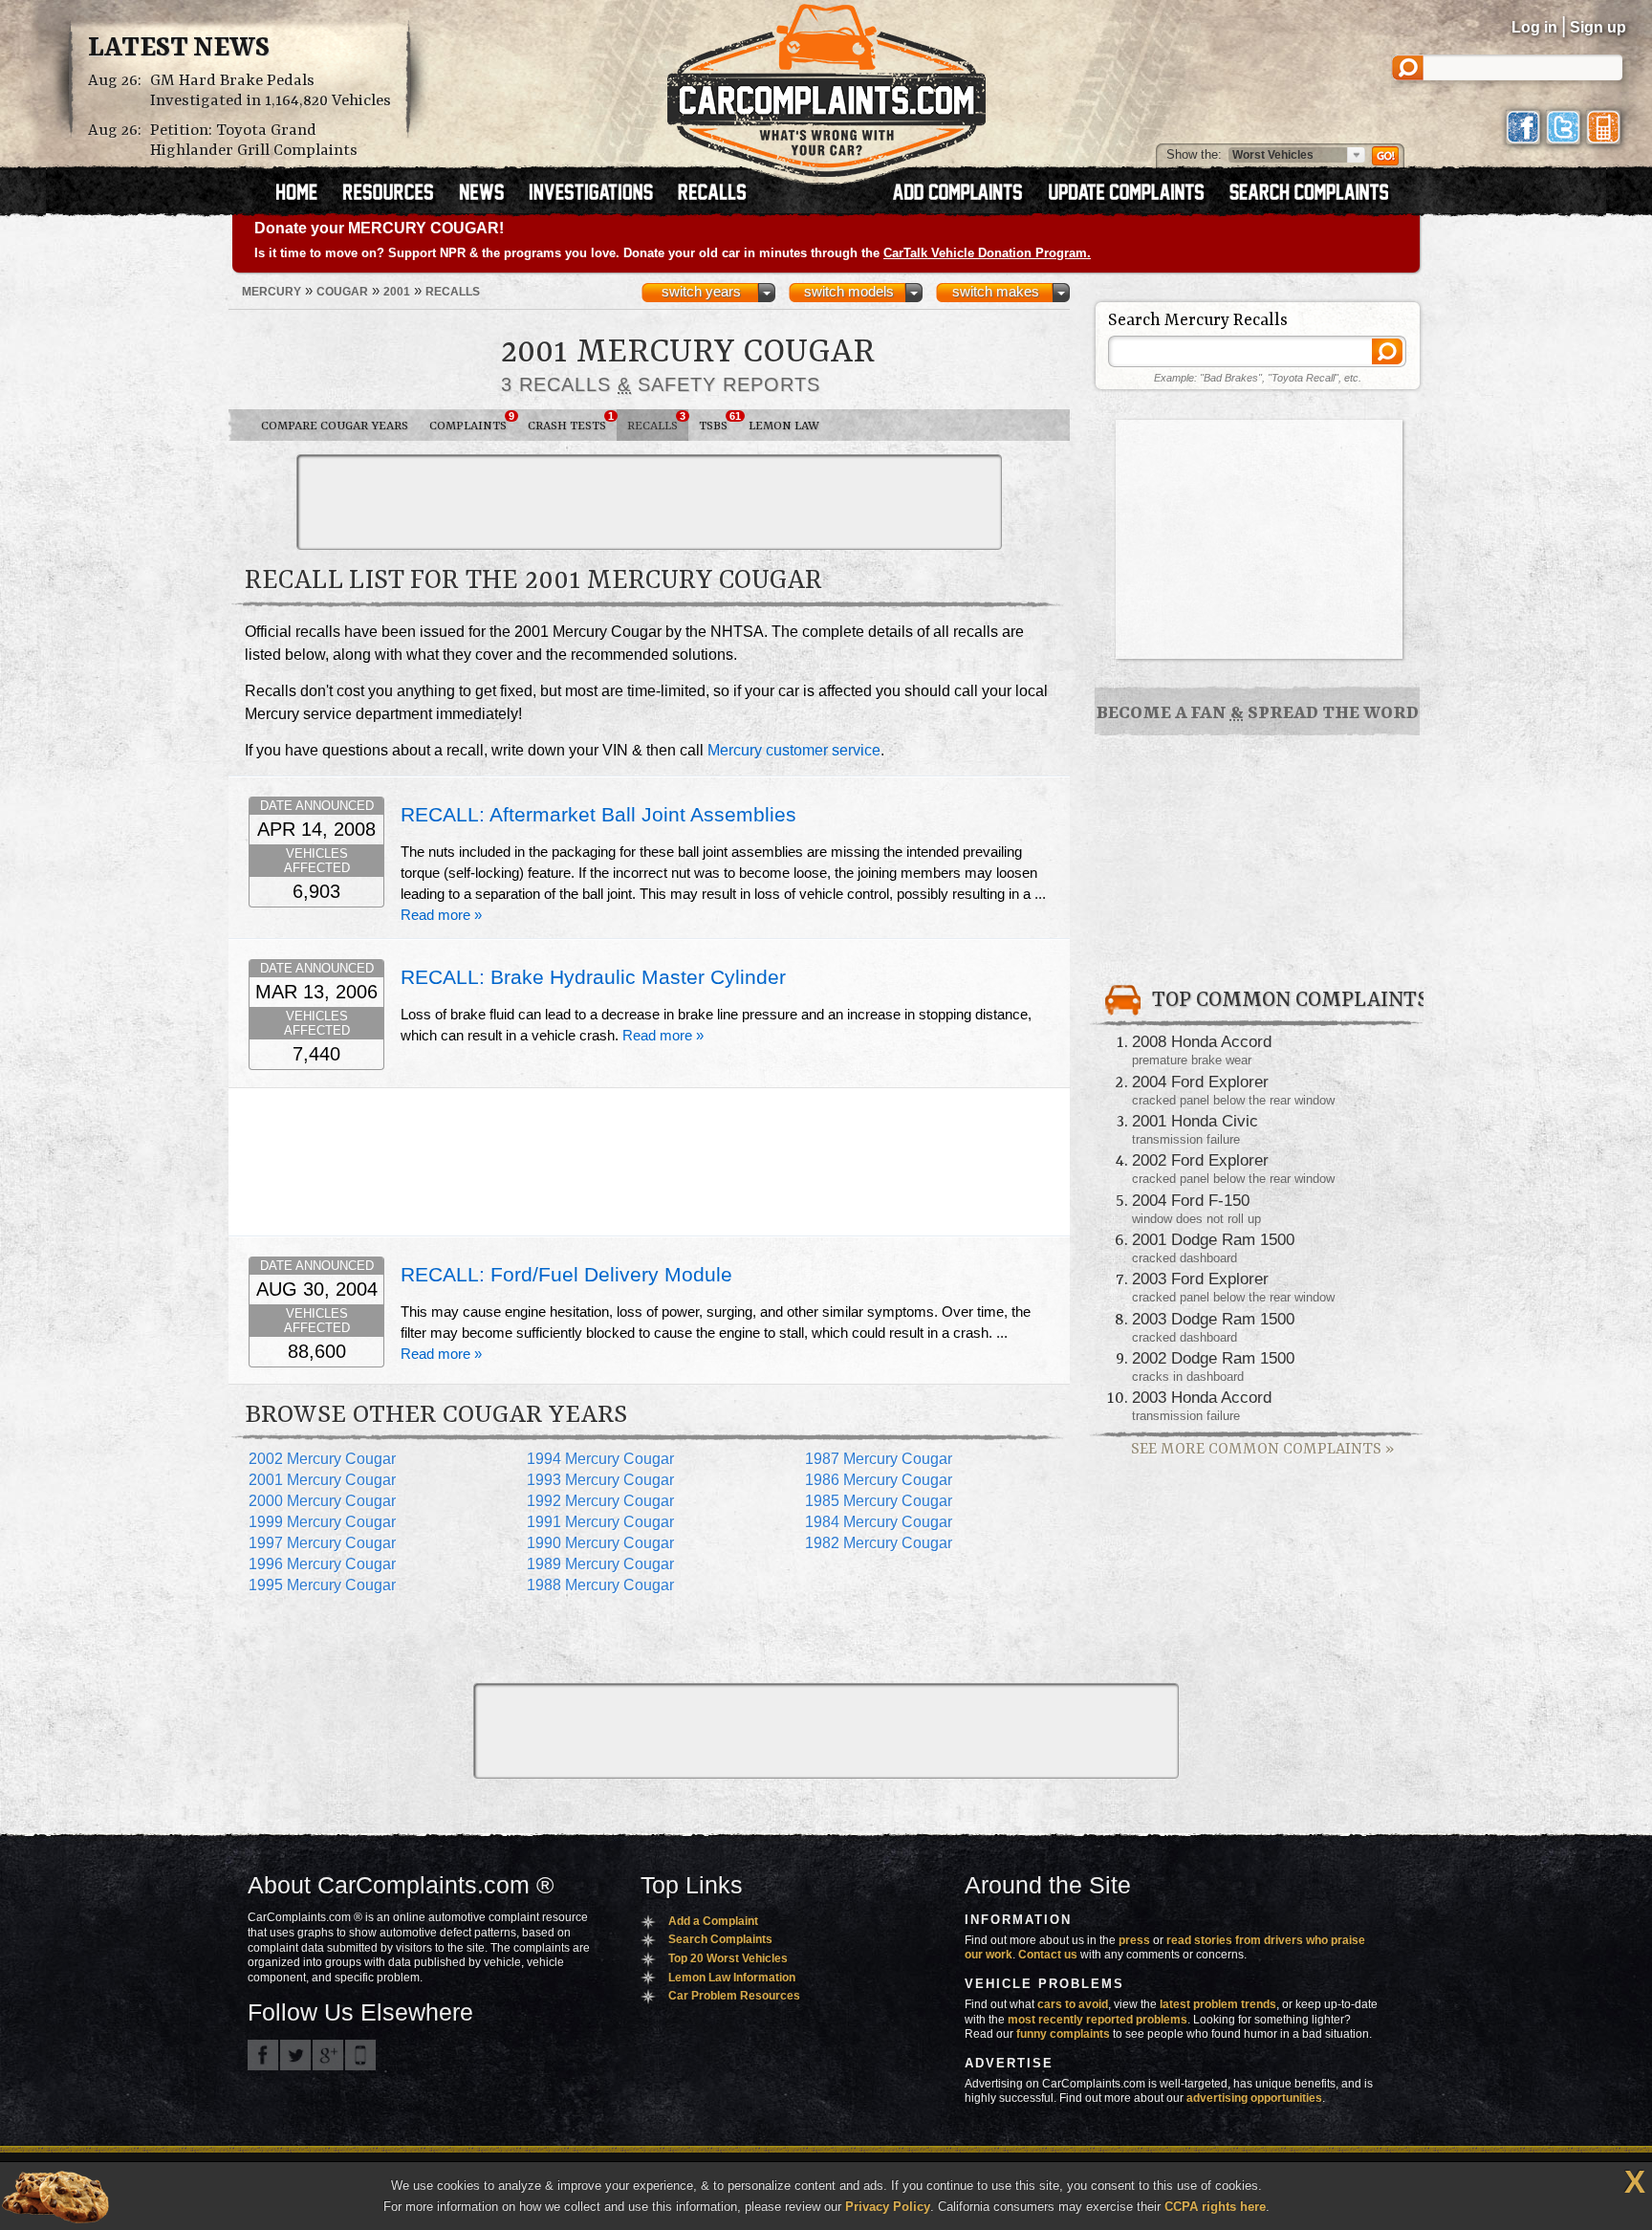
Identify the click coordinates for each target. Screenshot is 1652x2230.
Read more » (441, 915)
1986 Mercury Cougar (879, 1480)
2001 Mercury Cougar (322, 1480)
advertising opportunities (1254, 2098)
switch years (701, 292)
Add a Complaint (713, 1921)
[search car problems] (1317, 194)
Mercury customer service (794, 750)
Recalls (656, 422)
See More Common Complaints (1262, 1449)
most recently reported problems (1098, 2020)
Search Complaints (720, 1939)
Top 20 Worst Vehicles (728, 1958)
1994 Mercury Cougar (600, 1459)
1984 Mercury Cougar (879, 1522)
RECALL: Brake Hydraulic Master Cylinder (593, 977)
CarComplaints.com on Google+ (328, 2055)
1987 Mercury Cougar (879, 1459)
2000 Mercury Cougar (322, 1501)
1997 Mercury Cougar (322, 1543)
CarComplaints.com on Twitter (295, 2055)
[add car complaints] (966, 194)
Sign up (1598, 27)
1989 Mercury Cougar (600, 1564)
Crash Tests (571, 422)
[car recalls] (713, 194)
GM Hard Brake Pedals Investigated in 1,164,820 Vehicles (271, 91)
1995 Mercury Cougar (322, 1585)
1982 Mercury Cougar (879, 1543)
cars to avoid (1073, 2004)
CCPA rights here (1215, 2207)
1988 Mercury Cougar (600, 1585)
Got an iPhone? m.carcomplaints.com (360, 2055)
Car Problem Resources (734, 1996)
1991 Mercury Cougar (600, 1522)
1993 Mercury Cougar (600, 1480)
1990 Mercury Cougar (600, 1543)
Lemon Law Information (732, 1978)
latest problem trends (1218, 2004)
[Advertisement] (649, 502)
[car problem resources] (397, 194)
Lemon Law (784, 426)
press (1134, 1940)
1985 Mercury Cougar (879, 1501)
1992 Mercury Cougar (600, 1501)
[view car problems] (305, 194)
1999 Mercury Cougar (322, 1522)
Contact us (1048, 1955)
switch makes (996, 292)
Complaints (472, 422)
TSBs (718, 422)
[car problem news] (490, 194)
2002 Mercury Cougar (322, 1459)
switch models (849, 292)
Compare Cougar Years (335, 426)
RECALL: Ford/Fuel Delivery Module (566, 1275)
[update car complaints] (1135, 194)
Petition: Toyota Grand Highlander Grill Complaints (254, 141)
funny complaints (1063, 2034)
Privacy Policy (888, 2207)
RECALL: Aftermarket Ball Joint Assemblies (598, 815)
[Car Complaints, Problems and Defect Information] (826, 85)
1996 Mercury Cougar (322, 1564)
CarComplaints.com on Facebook (263, 2055)
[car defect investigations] (599, 194)
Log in (1534, 27)
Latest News (179, 49)
